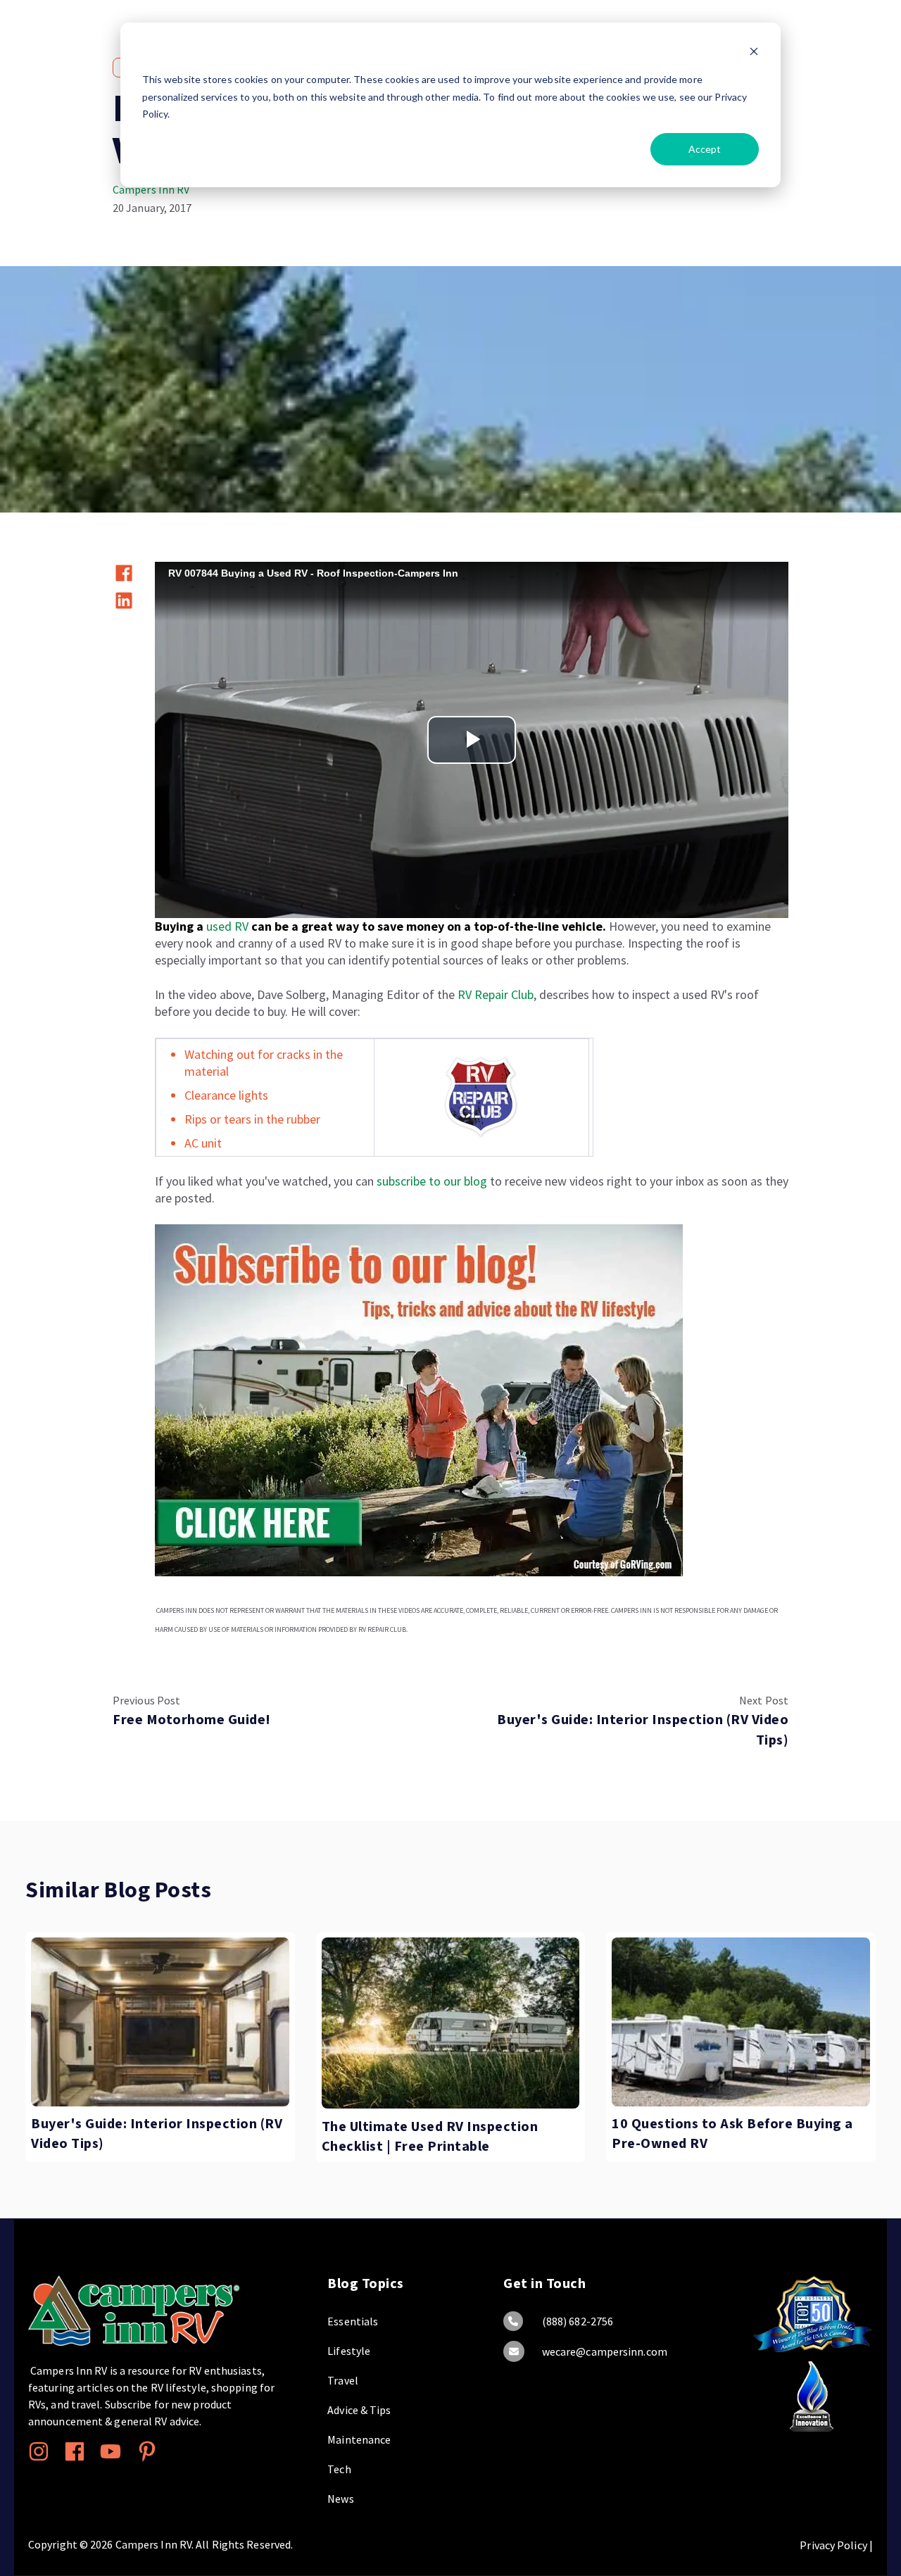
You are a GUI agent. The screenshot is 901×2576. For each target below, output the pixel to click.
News (340, 2499)
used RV (229, 926)
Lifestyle (349, 2351)
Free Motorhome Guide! (192, 1719)
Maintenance (359, 2439)
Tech (339, 2469)
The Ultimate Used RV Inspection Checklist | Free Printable (430, 2137)
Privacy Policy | (836, 2545)
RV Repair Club (496, 994)
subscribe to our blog (432, 1181)
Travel (343, 2380)
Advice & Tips (359, 2410)
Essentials (353, 2321)
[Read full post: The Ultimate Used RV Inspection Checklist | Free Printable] (451, 2023)
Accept (705, 149)
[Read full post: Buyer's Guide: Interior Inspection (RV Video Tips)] (160, 2022)
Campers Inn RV (151, 189)
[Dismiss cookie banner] (754, 53)
